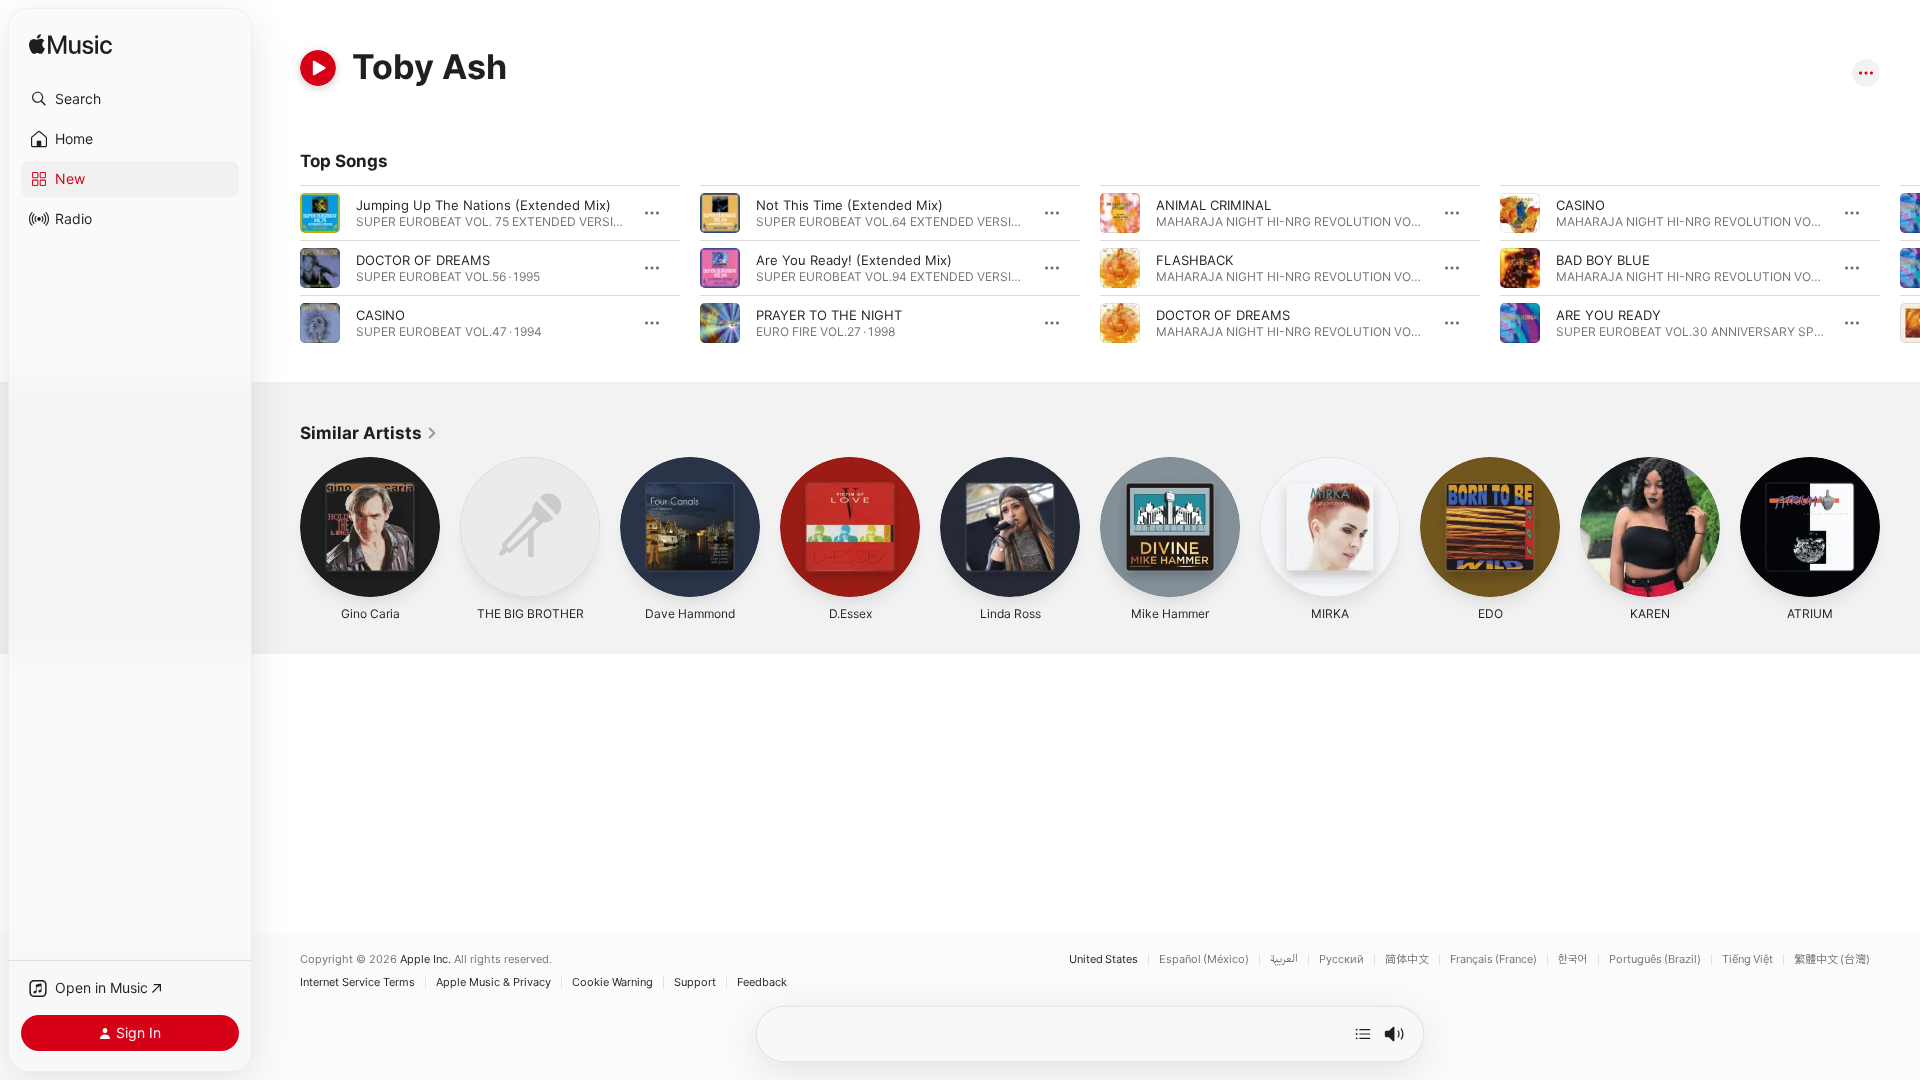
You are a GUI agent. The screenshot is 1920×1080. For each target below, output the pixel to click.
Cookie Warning (612, 982)
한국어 (1573, 959)
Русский (1341, 959)
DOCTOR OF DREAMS (423, 260)
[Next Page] (1900, 268)
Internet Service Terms (357, 982)
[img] (70, 45)
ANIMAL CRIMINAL (1213, 205)
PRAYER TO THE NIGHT (829, 315)
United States (1103, 959)
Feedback (762, 982)
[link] (369, 433)
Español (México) (1204, 959)
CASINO (380, 315)
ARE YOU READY (1608, 315)
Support (695, 982)
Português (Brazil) (1655, 959)
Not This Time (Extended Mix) (849, 205)
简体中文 (1407, 959)
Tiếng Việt (1747, 959)
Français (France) (1493, 959)
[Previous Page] (280, 268)
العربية (1284, 959)
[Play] (318, 68)
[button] (130, 99)
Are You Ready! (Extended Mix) (854, 260)
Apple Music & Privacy (493, 982)
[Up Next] (1363, 1034)
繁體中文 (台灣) (1832, 959)
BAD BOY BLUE (1603, 260)
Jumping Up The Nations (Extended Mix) (483, 205)
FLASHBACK (1194, 260)
